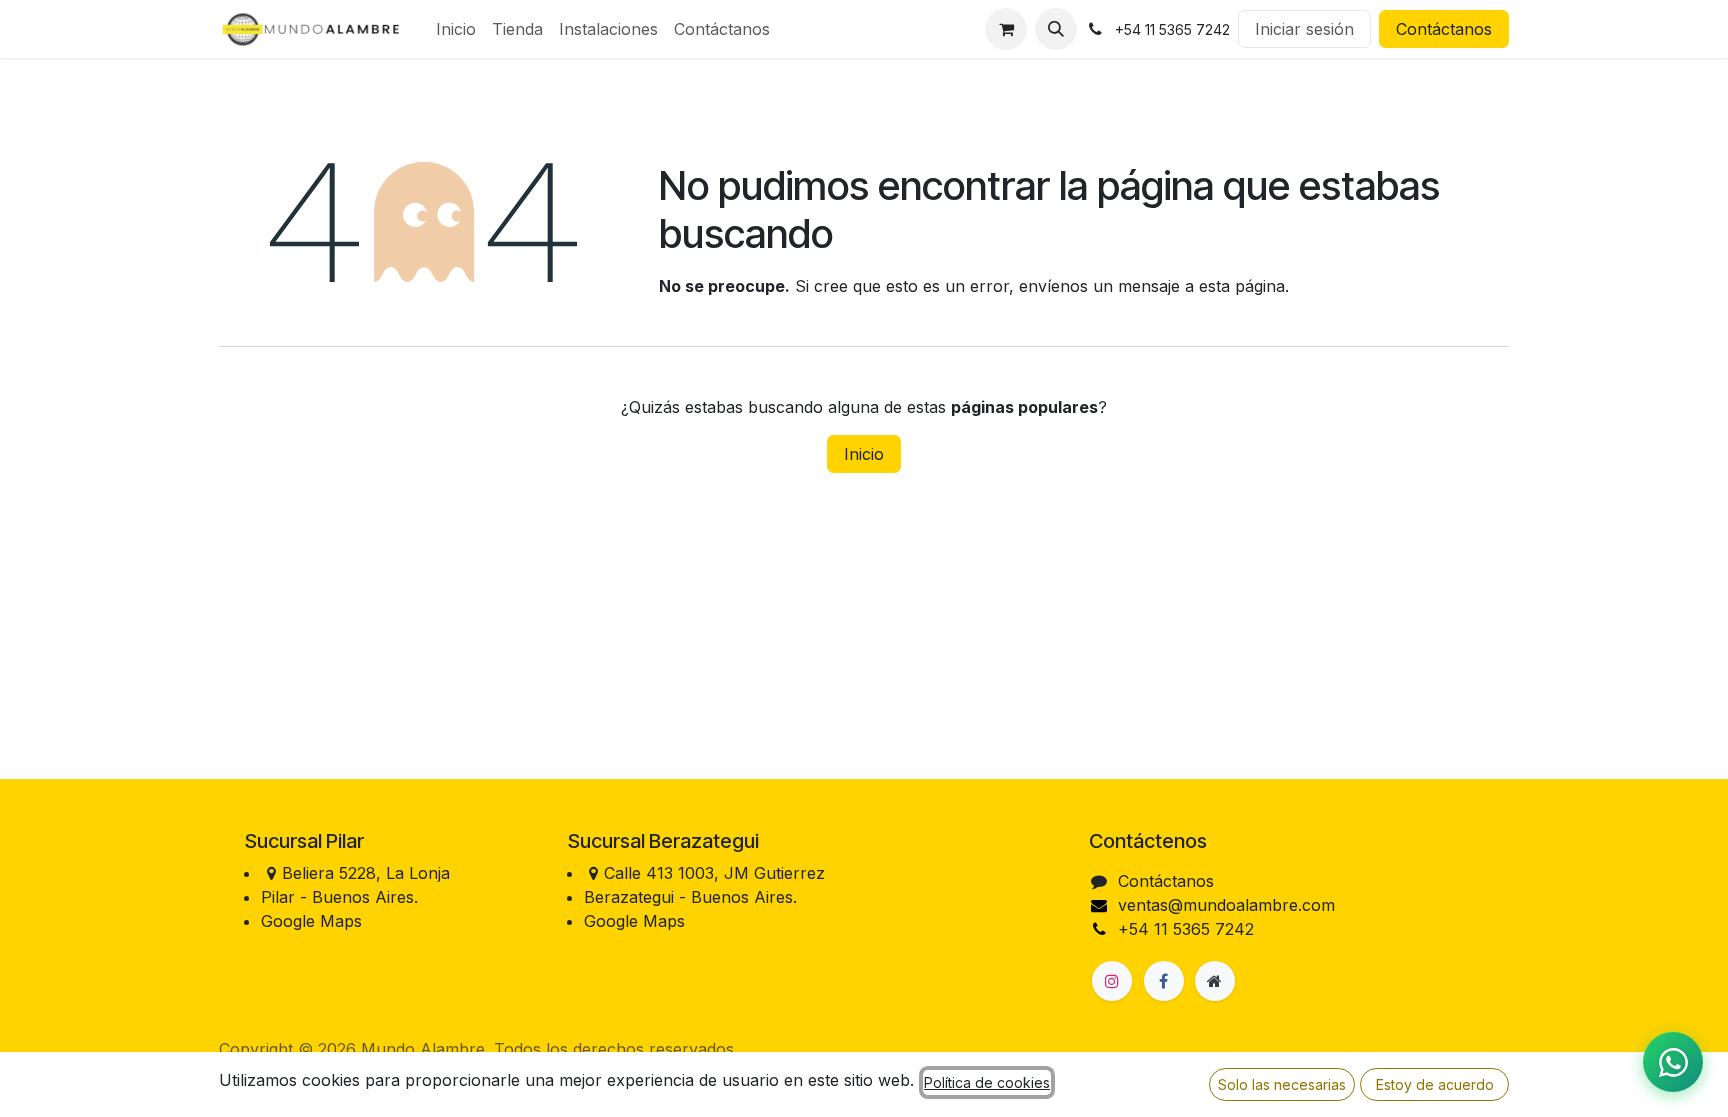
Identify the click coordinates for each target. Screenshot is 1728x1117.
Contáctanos (1444, 29)
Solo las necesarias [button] (1282, 1084)
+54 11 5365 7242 (1186, 929)
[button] (1056, 29)
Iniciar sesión (1304, 29)
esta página (1242, 286)
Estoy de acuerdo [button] (1435, 1084)
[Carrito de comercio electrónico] (1006, 29)
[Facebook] (1164, 981)
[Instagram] (1112, 981)
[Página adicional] (1215, 981)
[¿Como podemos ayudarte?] (1673, 1062)
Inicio (864, 454)
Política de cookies (987, 1082)
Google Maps (311, 921)
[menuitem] (456, 29)
